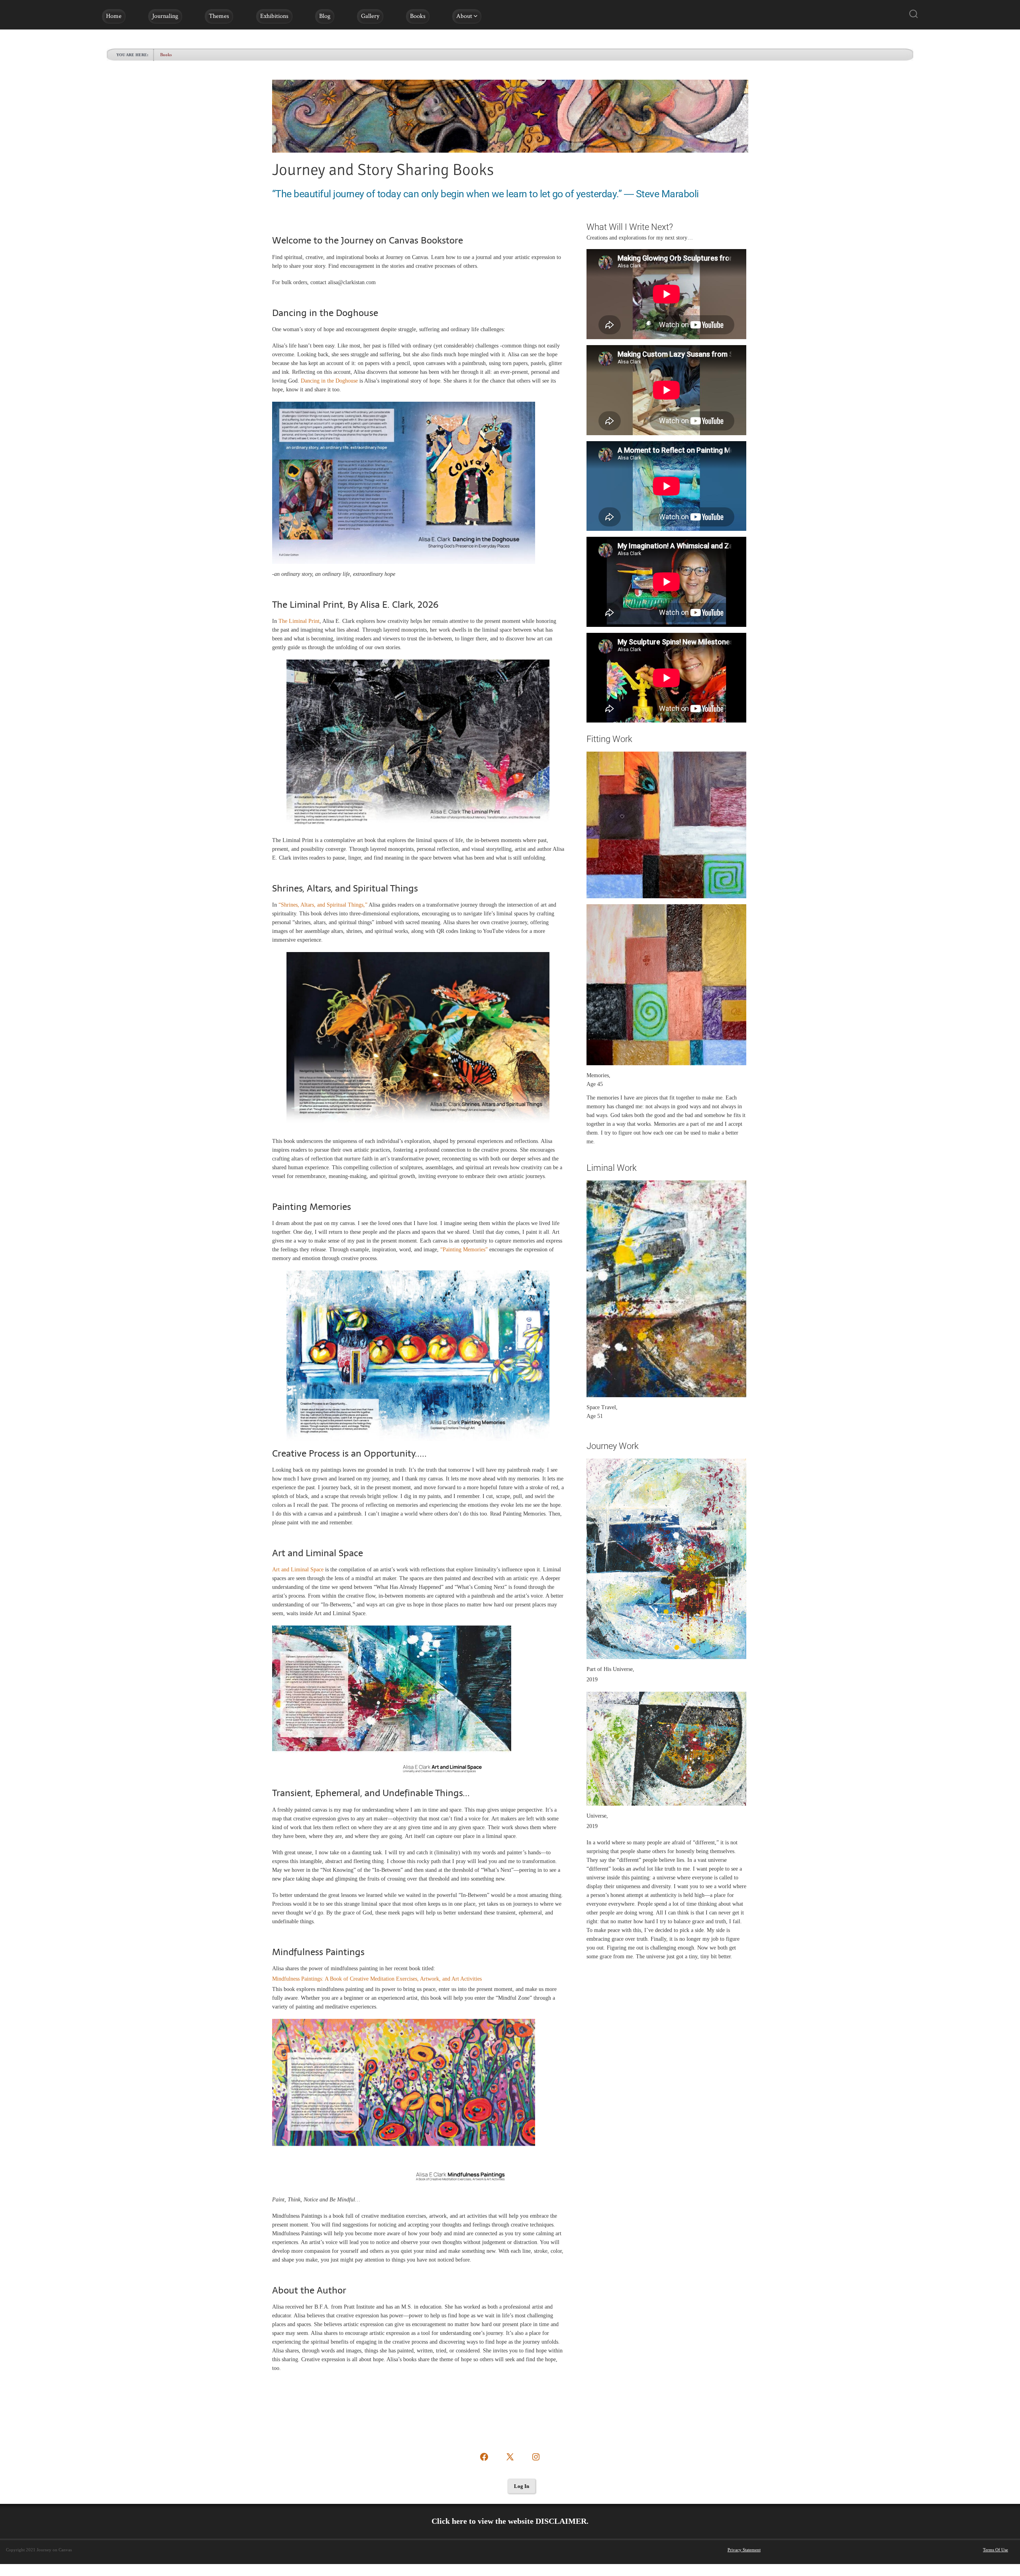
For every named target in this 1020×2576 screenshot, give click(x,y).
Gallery (370, 16)
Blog (325, 16)
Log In (522, 2486)
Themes (219, 16)
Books (418, 16)
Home (114, 16)
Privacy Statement (744, 2550)
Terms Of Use (995, 2550)
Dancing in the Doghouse (329, 381)
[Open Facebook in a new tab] (484, 2457)
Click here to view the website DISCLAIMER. (510, 2521)
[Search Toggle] (914, 15)
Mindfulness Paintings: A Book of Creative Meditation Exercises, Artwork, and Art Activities (377, 1979)
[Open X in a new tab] (510, 2457)
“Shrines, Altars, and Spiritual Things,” (323, 905)
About (464, 16)
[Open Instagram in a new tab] (536, 2457)
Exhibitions (274, 16)
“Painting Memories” (464, 1250)
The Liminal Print (299, 621)
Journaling (165, 16)
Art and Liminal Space (298, 1570)
